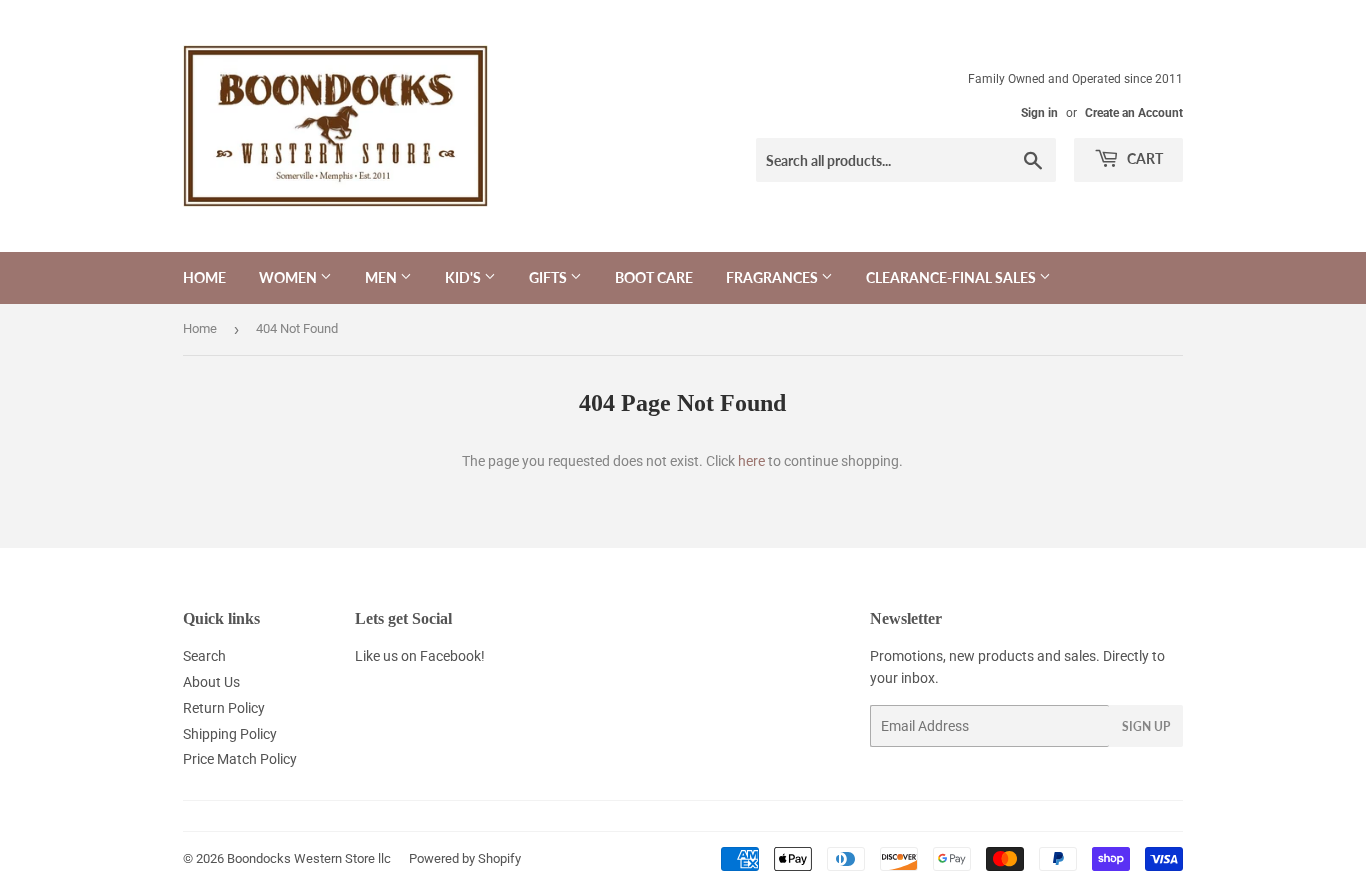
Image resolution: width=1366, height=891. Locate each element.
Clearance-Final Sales (952, 277)
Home (204, 277)
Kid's (464, 277)
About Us (211, 682)
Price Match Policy (240, 759)
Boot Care (654, 277)
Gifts (549, 277)
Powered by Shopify (465, 858)
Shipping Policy (230, 734)
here (751, 461)
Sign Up (1146, 726)
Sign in (1039, 113)
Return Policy (224, 708)
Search (204, 656)
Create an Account (1134, 113)
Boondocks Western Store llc (309, 858)
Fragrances (773, 277)
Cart (1143, 158)
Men (382, 277)
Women (289, 277)
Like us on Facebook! (420, 656)
